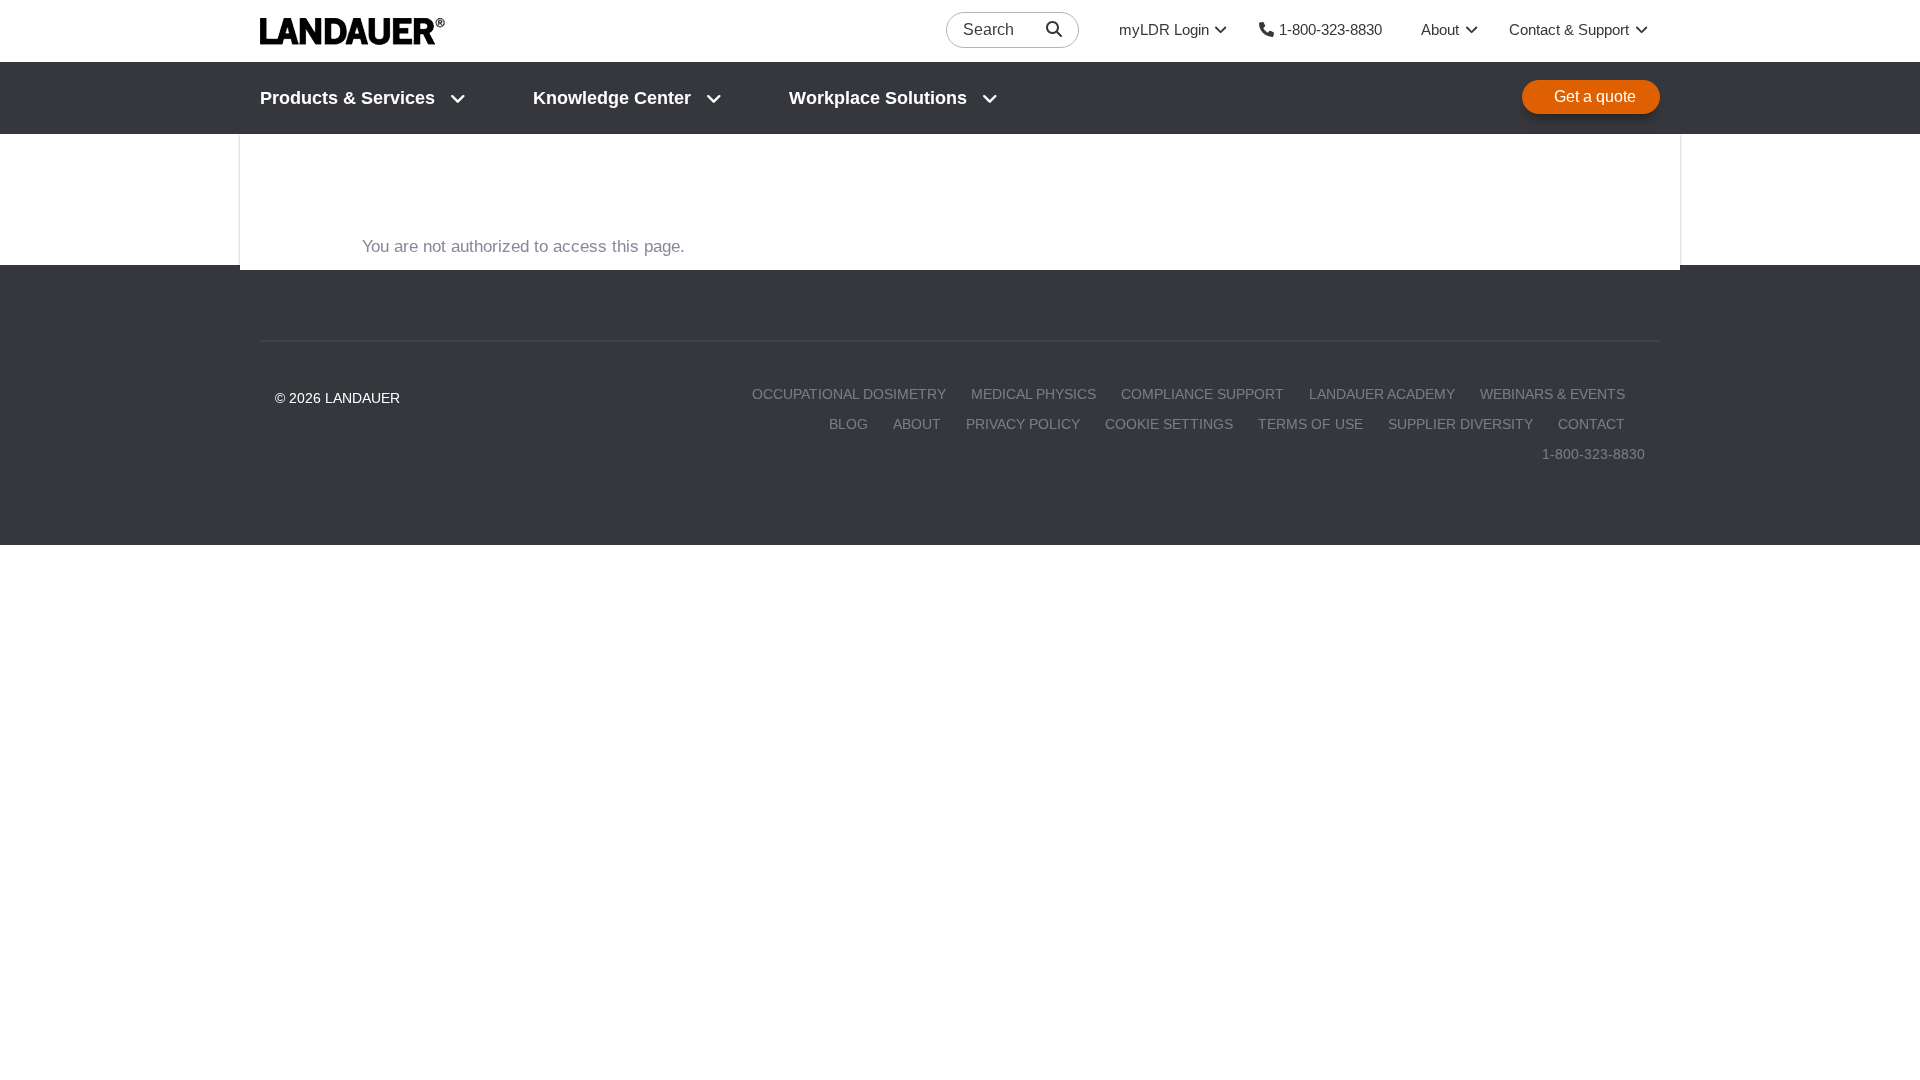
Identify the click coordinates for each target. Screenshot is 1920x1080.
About (917, 424)
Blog (848, 424)
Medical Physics (1033, 394)
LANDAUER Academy (1382, 394)
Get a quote (1595, 96)
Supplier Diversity (1460, 424)
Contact (1591, 424)
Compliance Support (1202, 394)
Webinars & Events (1552, 394)
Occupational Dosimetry (849, 394)
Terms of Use (1310, 424)
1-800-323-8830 (1593, 454)
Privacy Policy (1023, 424)
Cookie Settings (1169, 424)
